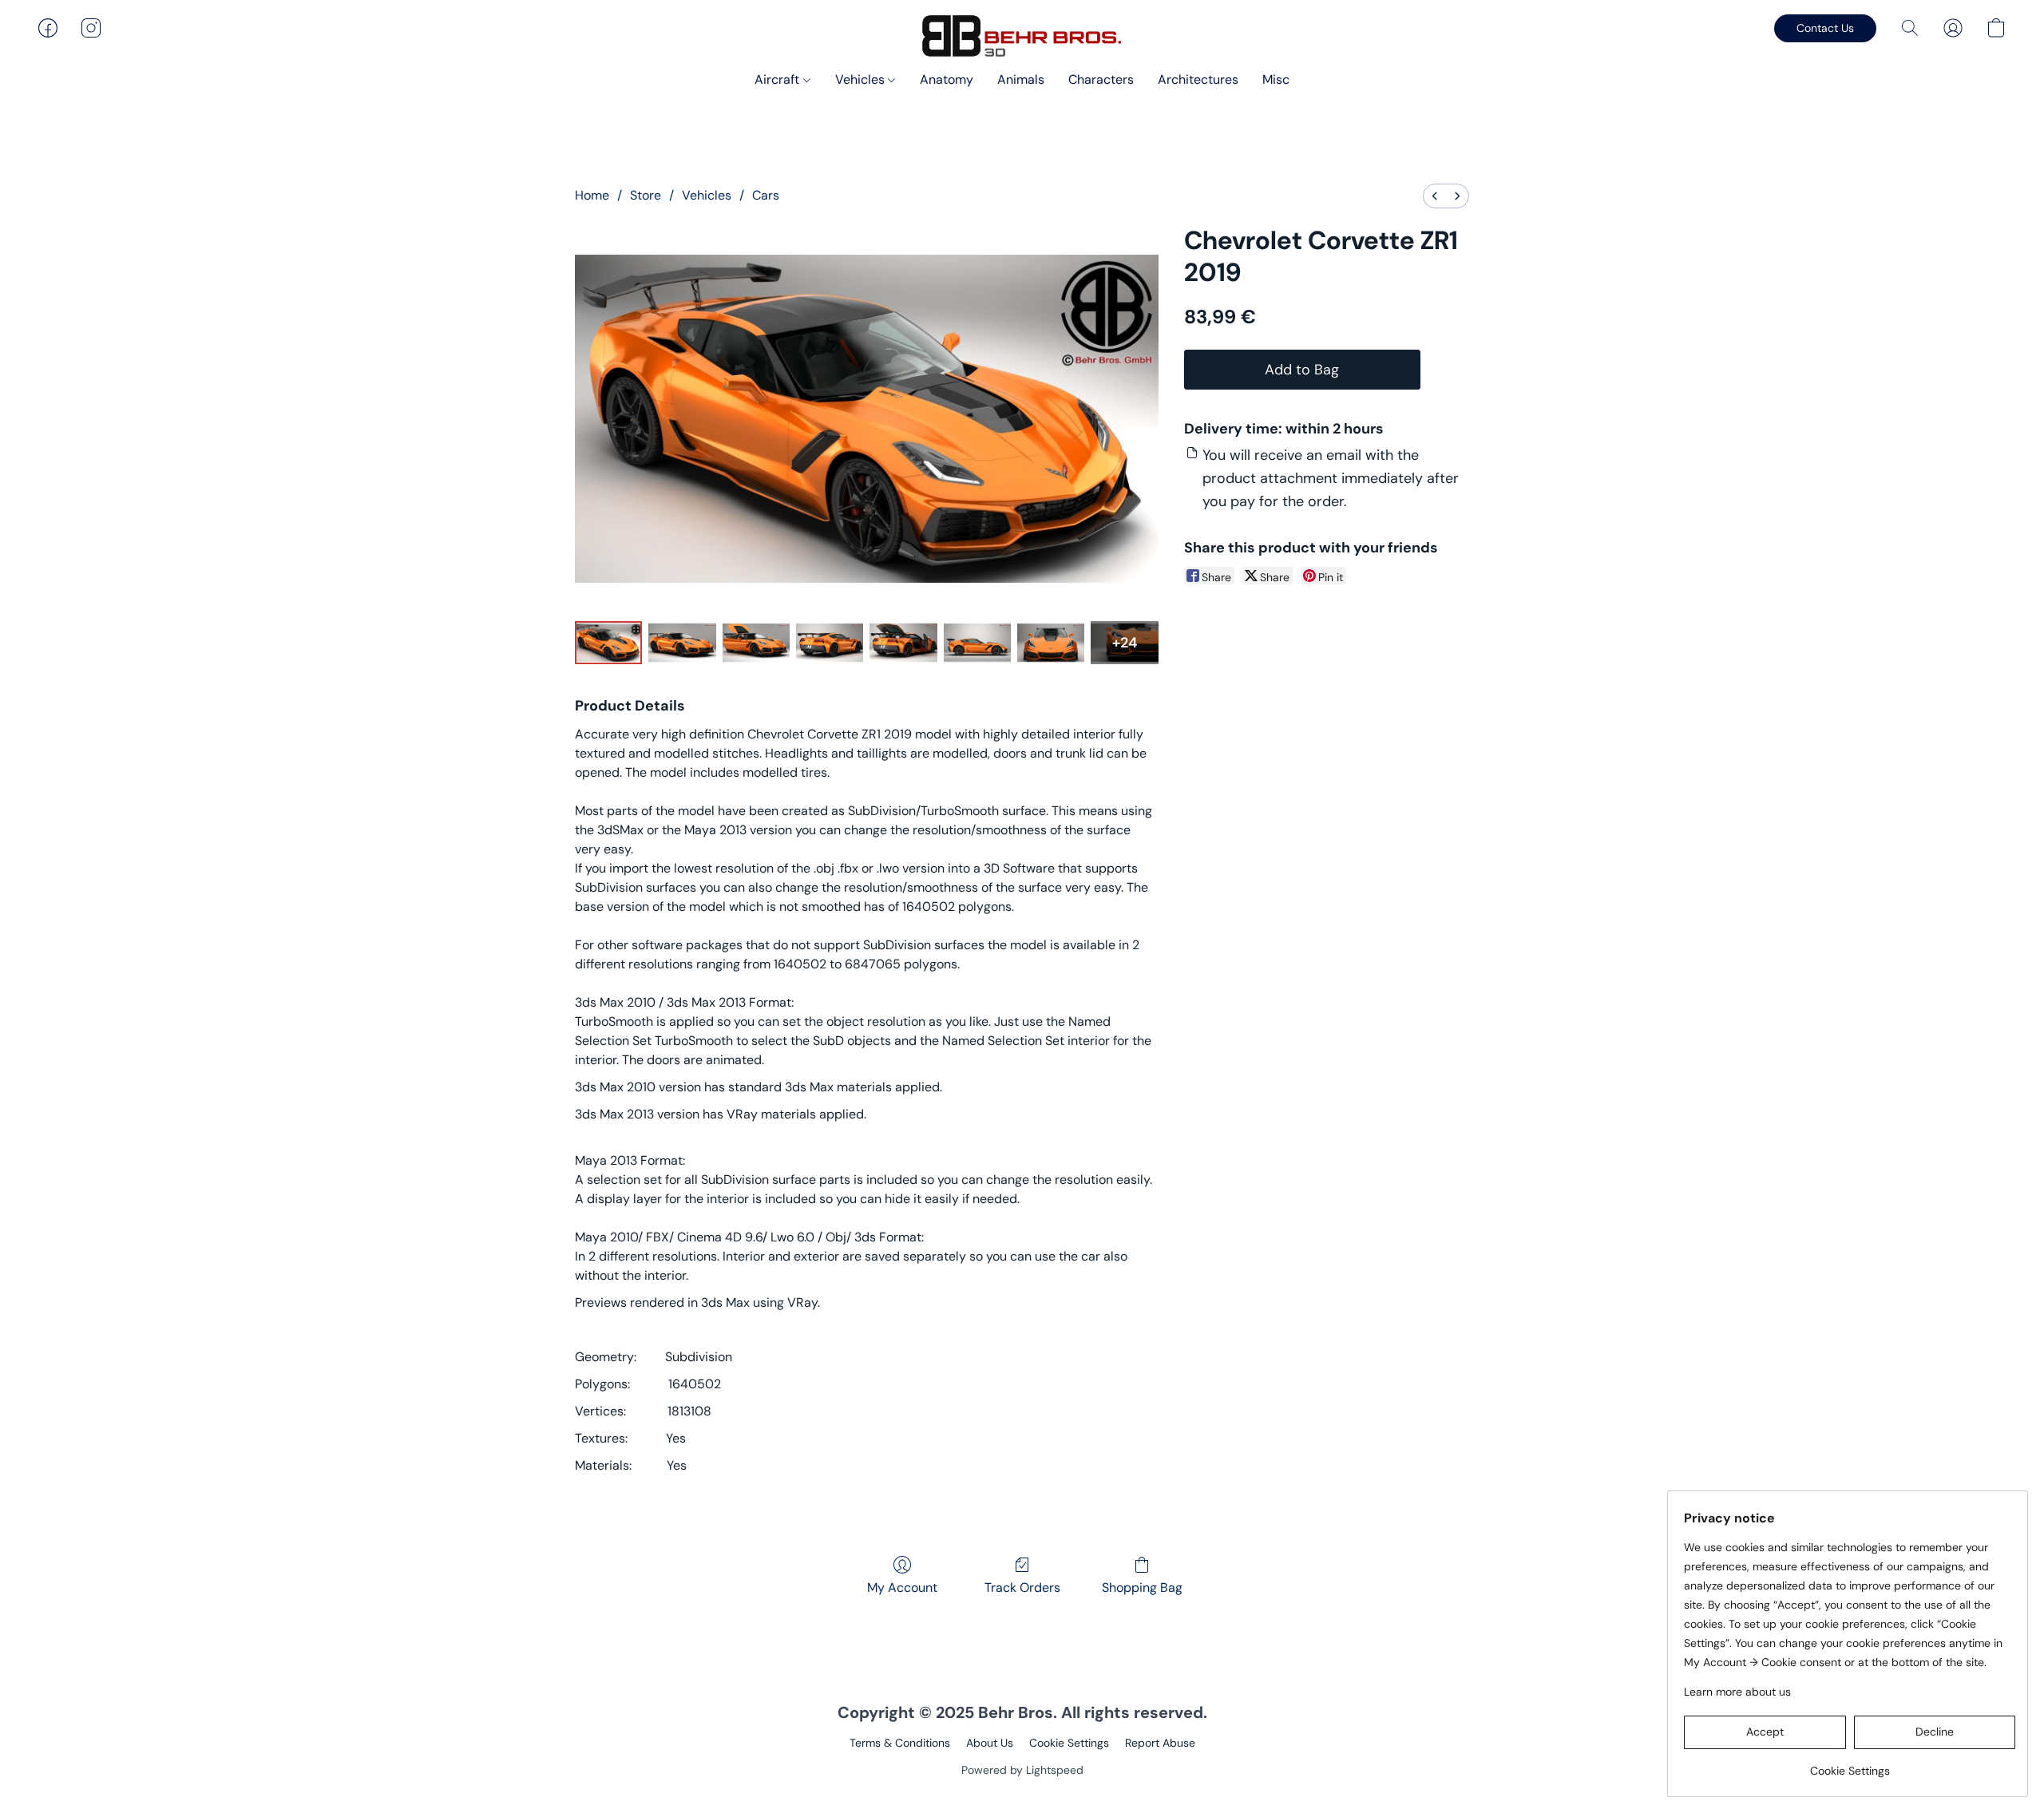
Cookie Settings (1069, 1743)
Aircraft (778, 79)
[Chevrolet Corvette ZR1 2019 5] (977, 643)
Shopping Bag (1142, 1587)
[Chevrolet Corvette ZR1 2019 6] (1051, 643)
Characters (1101, 79)
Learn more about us (1737, 1692)
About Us (990, 1743)
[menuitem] (1435, 196)
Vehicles (862, 79)
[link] (1850, 1765)
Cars (766, 195)
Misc (1276, 79)
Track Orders (1022, 1587)
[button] (1022, 36)
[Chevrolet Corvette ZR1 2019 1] (682, 643)
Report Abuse (1160, 1743)
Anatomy (947, 79)
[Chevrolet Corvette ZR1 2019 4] (903, 643)
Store (646, 195)
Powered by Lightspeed (1022, 1770)
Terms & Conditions (900, 1743)
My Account (902, 1587)
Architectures (1198, 79)
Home (592, 195)
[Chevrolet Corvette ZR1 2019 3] (830, 643)
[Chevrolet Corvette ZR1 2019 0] (608, 643)
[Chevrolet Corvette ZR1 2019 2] (756, 643)
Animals (1021, 79)
